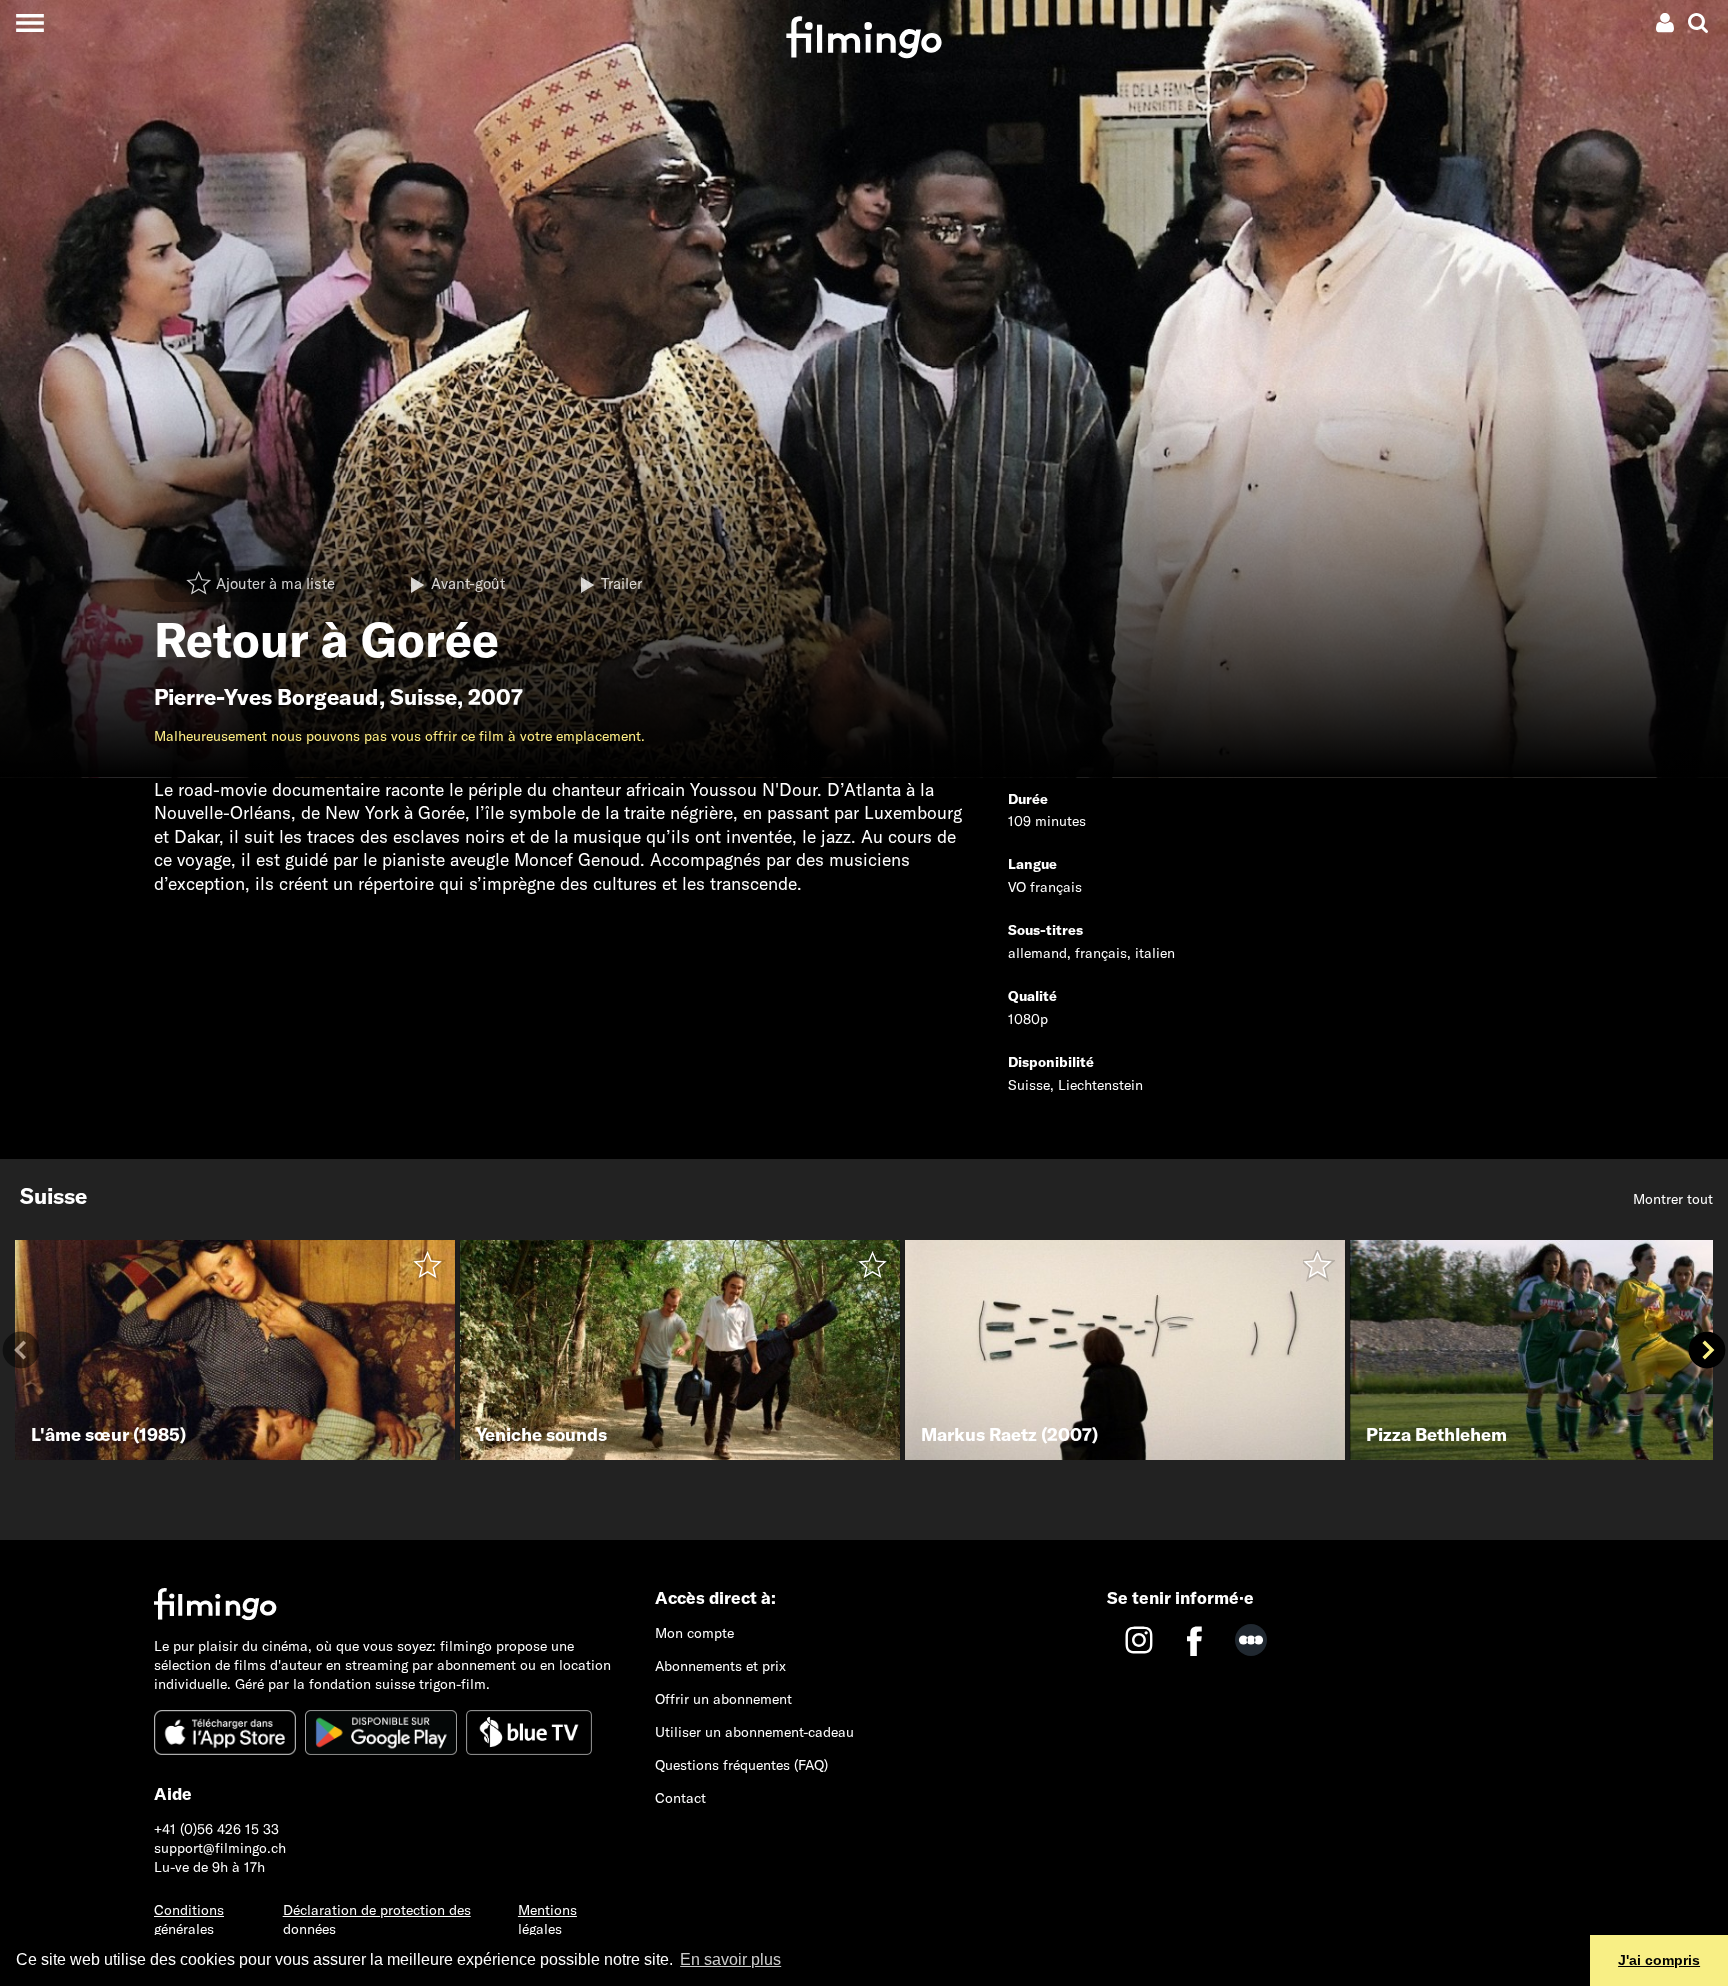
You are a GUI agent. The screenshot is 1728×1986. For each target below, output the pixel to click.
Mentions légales (547, 1919)
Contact (680, 1798)
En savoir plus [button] (730, 1959)
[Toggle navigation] (29, 22)
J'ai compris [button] (1659, 1960)
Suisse (423, 697)
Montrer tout (1673, 1199)
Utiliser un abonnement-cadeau (754, 1732)
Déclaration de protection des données (377, 1919)
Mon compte (694, 1633)
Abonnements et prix (720, 1666)
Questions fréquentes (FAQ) (741, 1765)
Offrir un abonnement (723, 1699)
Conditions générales (189, 1919)
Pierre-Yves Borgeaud (266, 697)
